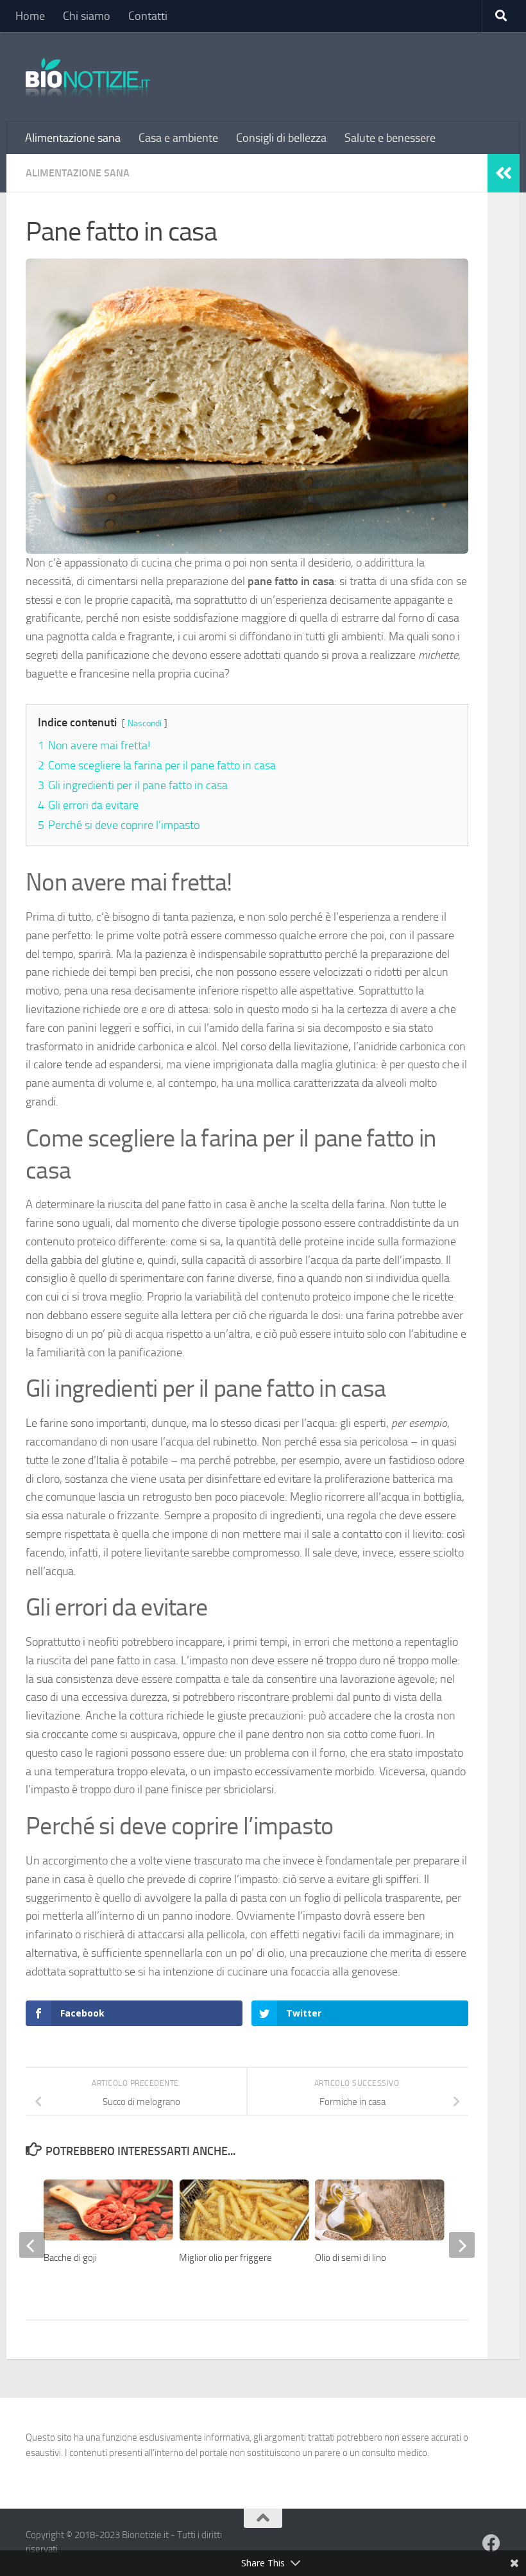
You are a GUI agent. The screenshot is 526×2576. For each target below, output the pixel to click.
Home (30, 16)
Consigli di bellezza (281, 138)
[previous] (32, 2245)
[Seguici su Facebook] (491, 2543)
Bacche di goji (70, 2258)
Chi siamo (87, 16)
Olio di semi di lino (351, 2258)
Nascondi (145, 723)
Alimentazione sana (73, 138)
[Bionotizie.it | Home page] (88, 77)
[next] (462, 2245)
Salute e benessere (390, 138)
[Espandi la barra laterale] (504, 173)
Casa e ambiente (178, 138)
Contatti (148, 16)
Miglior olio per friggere (225, 2258)
